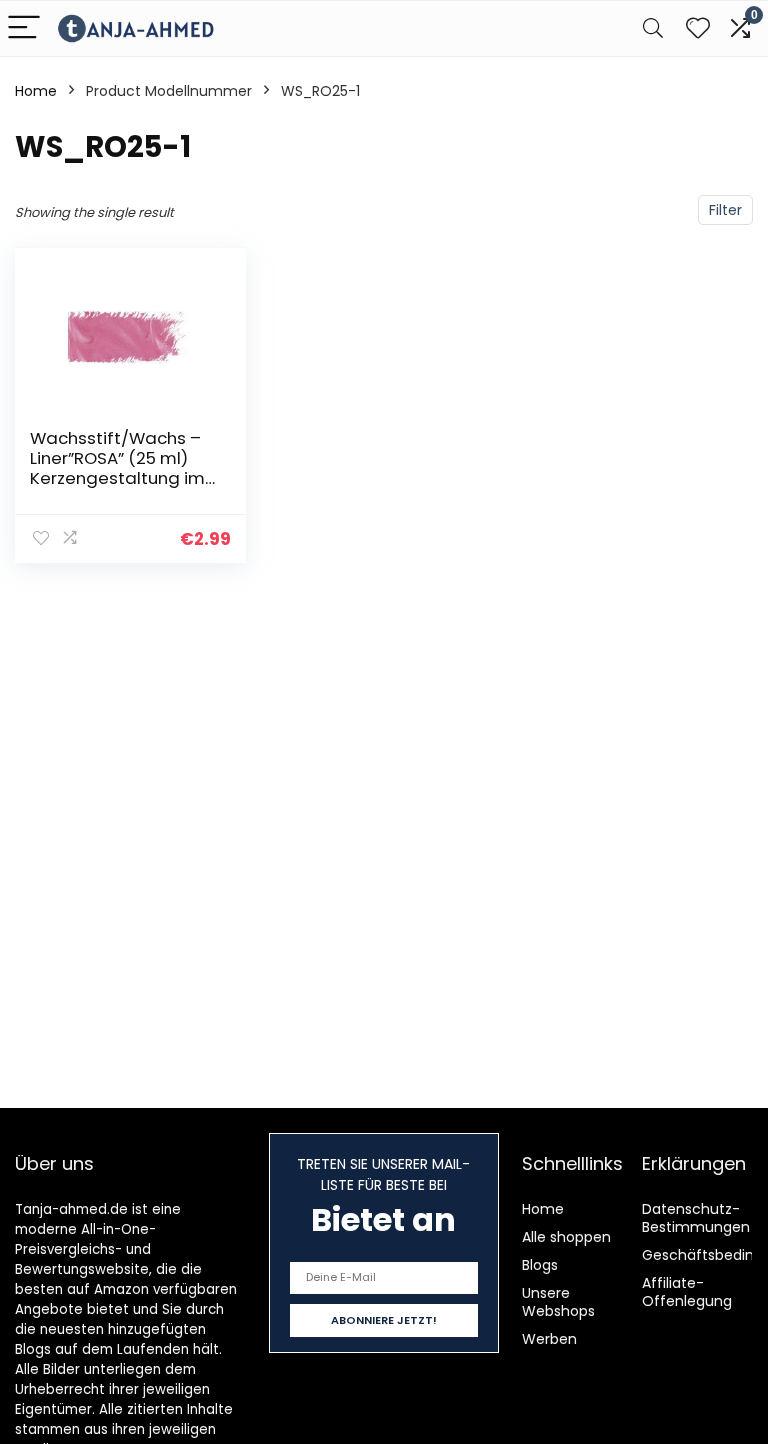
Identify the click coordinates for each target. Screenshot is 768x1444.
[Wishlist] (698, 28)
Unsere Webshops (558, 1302)
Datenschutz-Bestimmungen (696, 1218)
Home (36, 91)
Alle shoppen (566, 1237)
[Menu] (24, 28)
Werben (549, 1339)
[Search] (653, 28)
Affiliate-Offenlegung (687, 1292)
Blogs (540, 1265)
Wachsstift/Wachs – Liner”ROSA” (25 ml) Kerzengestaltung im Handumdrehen (117, 468)
